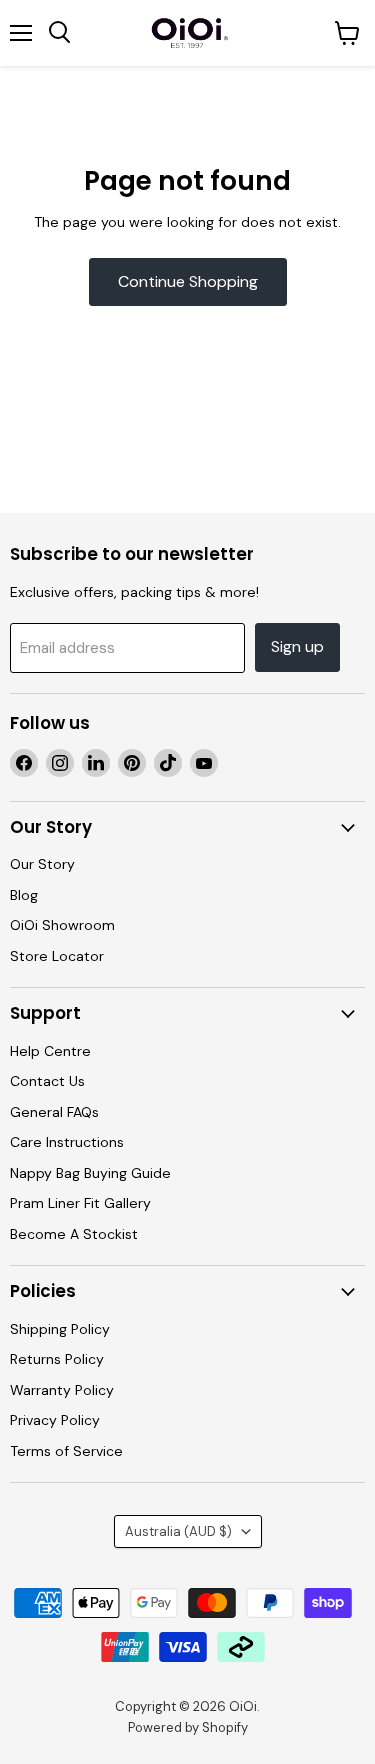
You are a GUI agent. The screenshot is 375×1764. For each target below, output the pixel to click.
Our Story (42, 864)
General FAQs (54, 1112)
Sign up (297, 646)
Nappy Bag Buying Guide (90, 1173)
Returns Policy (57, 1359)
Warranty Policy (62, 1390)
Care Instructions (67, 1142)
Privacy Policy (55, 1420)
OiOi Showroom (62, 925)
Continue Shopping (188, 281)
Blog (24, 895)
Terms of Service (66, 1451)
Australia (178, 1531)
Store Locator (57, 956)
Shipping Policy (60, 1329)
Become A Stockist (74, 1234)
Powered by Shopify (188, 1727)
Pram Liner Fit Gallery (80, 1203)
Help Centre (50, 1051)
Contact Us (47, 1081)
